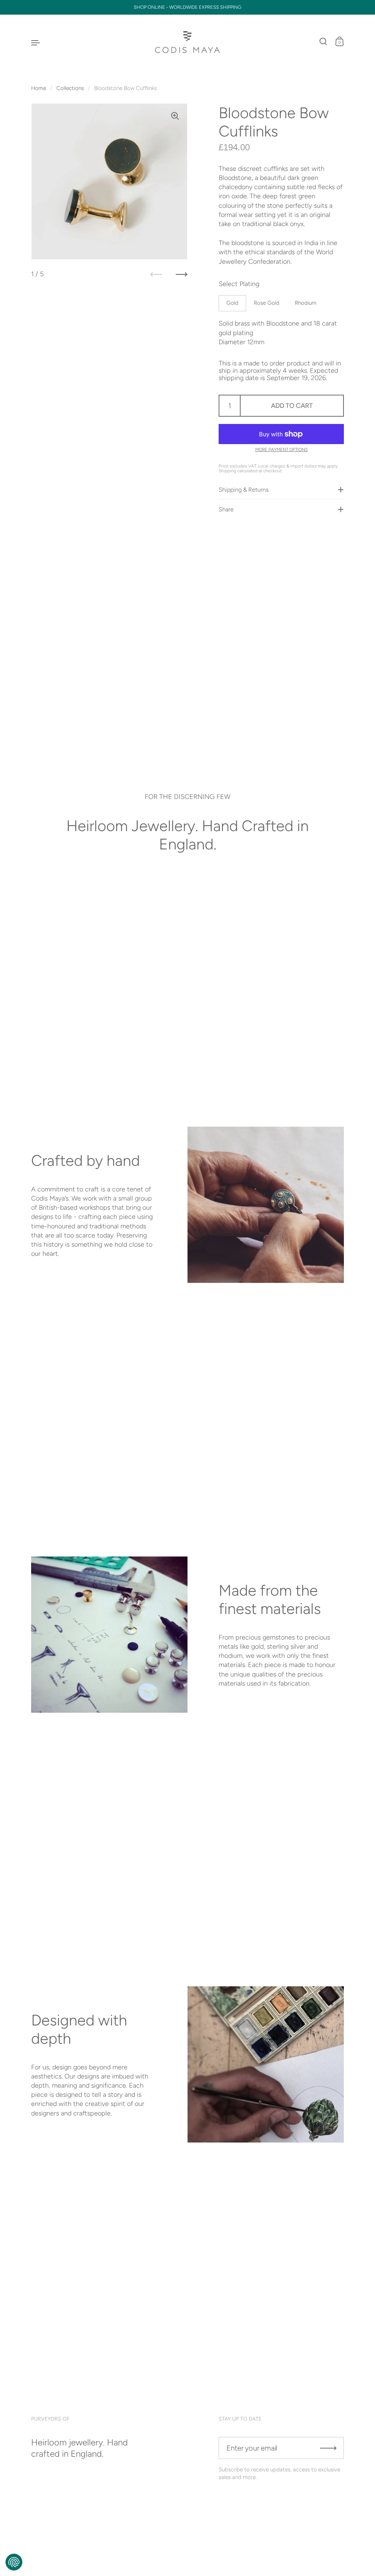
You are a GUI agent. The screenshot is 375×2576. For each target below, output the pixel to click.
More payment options (281, 450)
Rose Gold (267, 303)
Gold (232, 303)
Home (39, 88)
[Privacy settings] (14, 2562)
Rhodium (306, 303)
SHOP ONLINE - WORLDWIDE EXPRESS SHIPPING (187, 7)
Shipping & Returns (244, 490)
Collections (70, 88)
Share (226, 509)
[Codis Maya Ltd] (188, 42)
